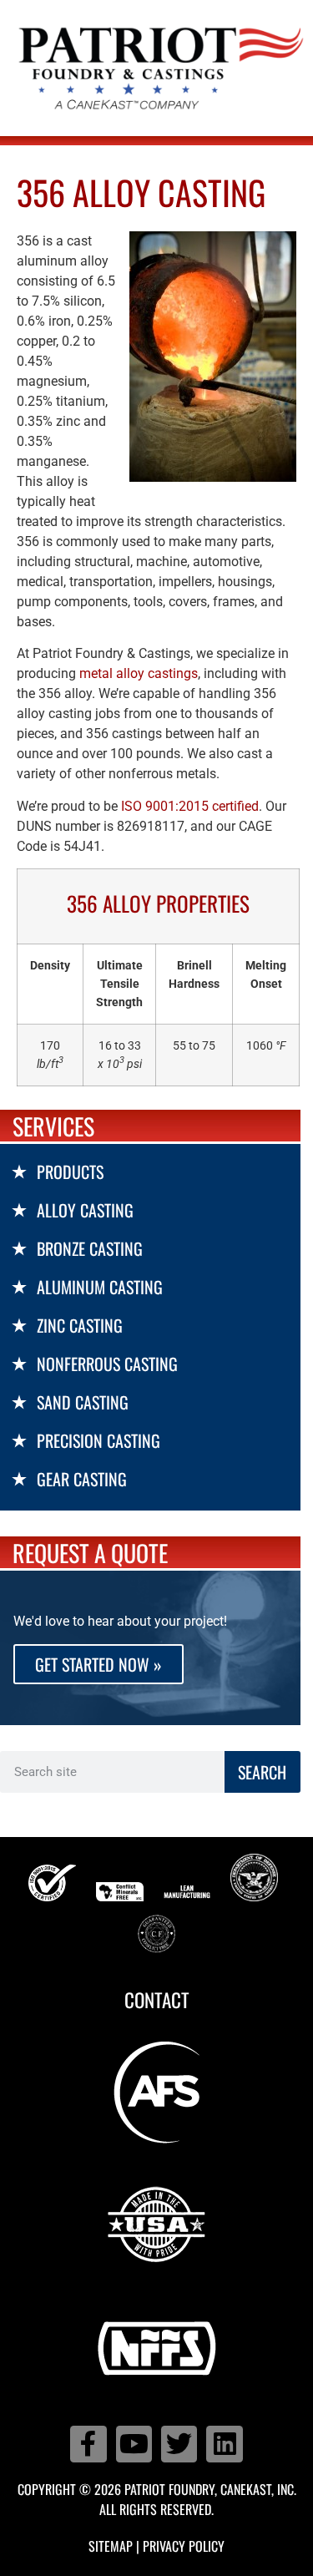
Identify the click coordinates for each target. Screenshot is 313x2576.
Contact (157, 2000)
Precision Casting (98, 1440)
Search (262, 1772)
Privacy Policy (184, 2546)
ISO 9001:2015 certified (190, 806)
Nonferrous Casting (107, 1364)
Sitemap (111, 2546)
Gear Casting (82, 1479)
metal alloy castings (139, 673)
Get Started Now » (98, 1664)
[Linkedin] (224, 2444)
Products (70, 1172)
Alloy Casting (85, 1210)
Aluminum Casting (100, 1287)
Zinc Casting (80, 1325)
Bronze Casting (90, 1248)
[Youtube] (134, 2444)
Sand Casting (83, 1402)
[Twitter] (179, 2444)
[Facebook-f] (88, 2444)
